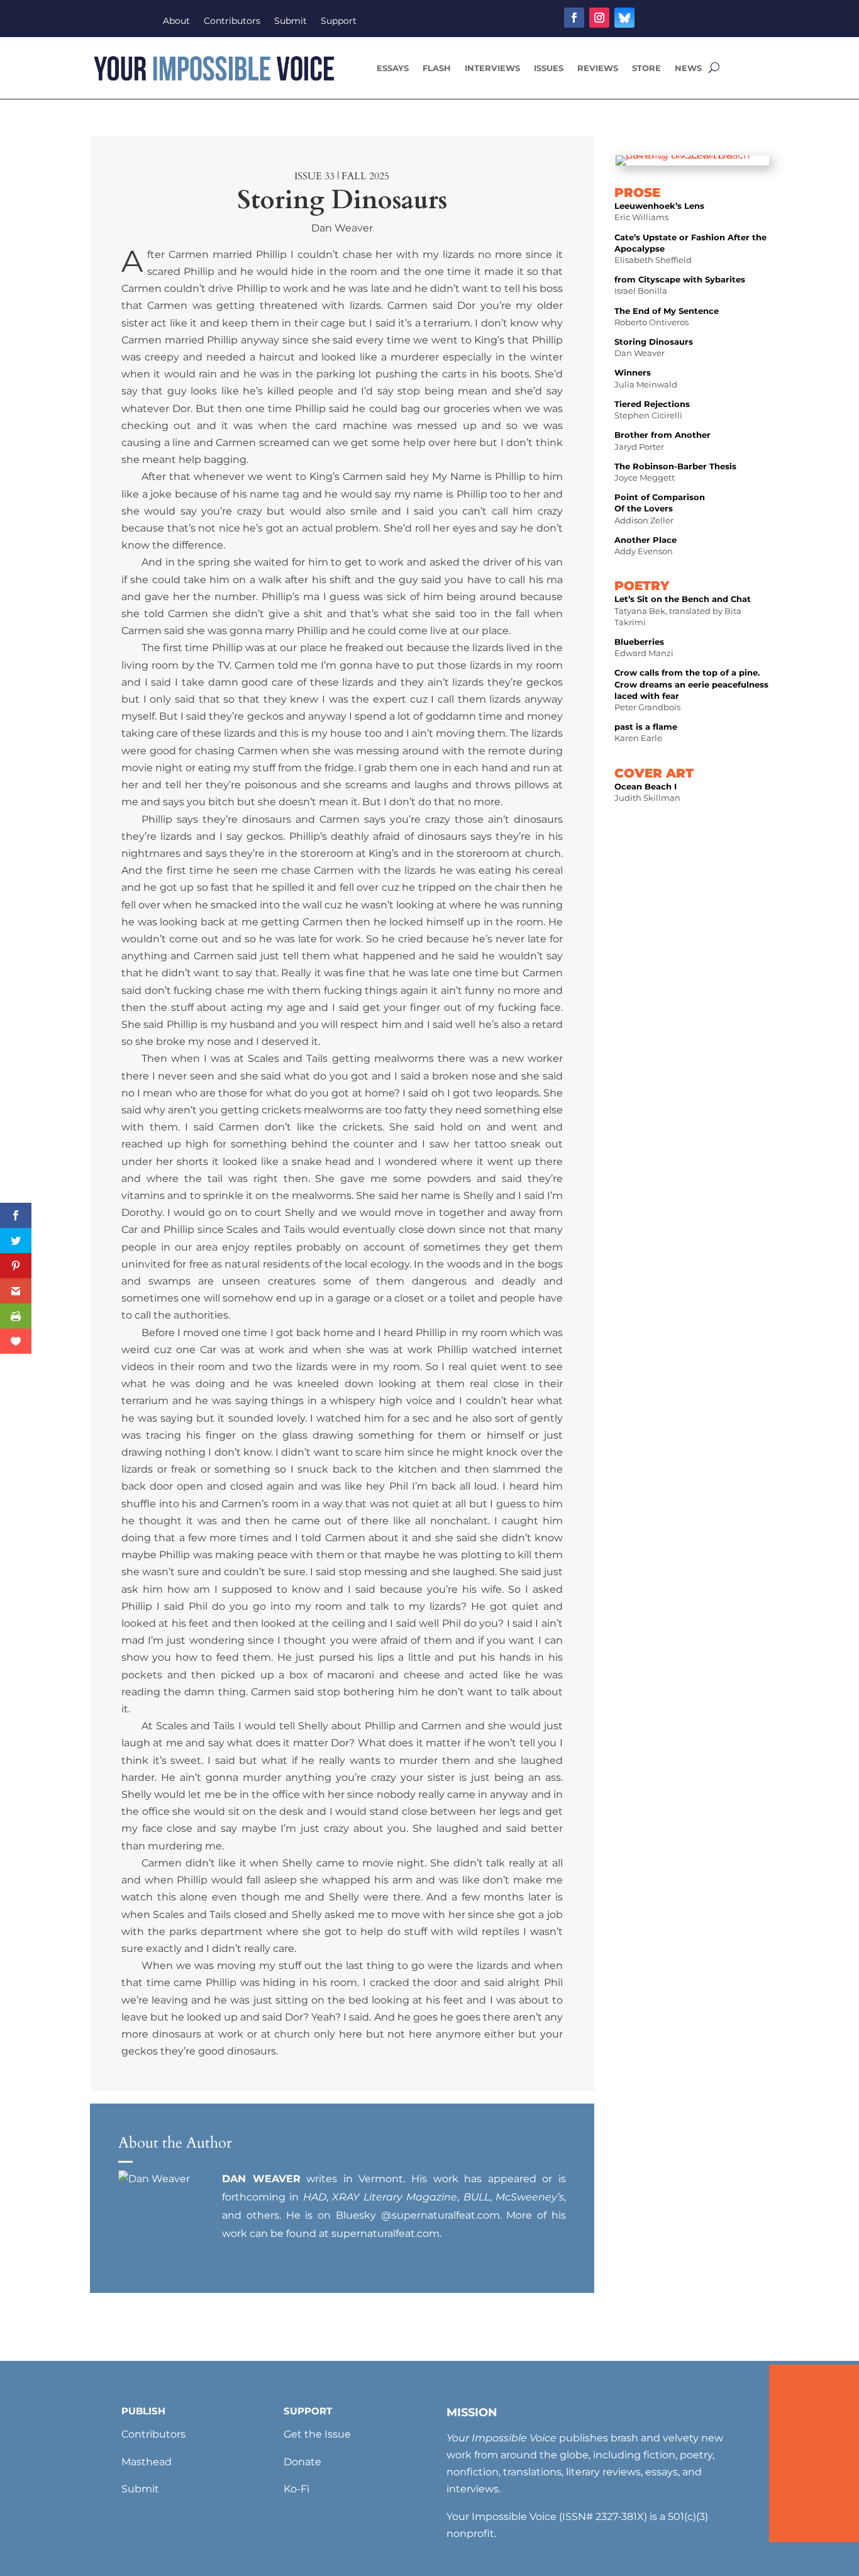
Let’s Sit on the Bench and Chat (683, 599)
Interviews (492, 68)
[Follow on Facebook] (574, 18)
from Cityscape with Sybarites (680, 279)
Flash (437, 68)
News (688, 68)
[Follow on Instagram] (599, 18)
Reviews (598, 68)
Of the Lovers (644, 508)
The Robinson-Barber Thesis (675, 466)
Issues (549, 68)
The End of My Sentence (667, 311)
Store (646, 68)
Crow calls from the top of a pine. (687, 672)
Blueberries (639, 642)
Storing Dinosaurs (654, 342)
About (176, 21)
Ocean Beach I (646, 786)
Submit (291, 21)
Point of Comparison (660, 497)
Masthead (147, 2462)
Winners (633, 372)
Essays (393, 68)
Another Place (646, 540)
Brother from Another (662, 435)
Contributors (232, 21)
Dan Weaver (342, 228)
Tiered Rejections (652, 404)
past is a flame (646, 727)
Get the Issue (317, 2434)
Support (339, 21)
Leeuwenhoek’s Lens (659, 206)
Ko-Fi (296, 2489)
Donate (302, 2462)
